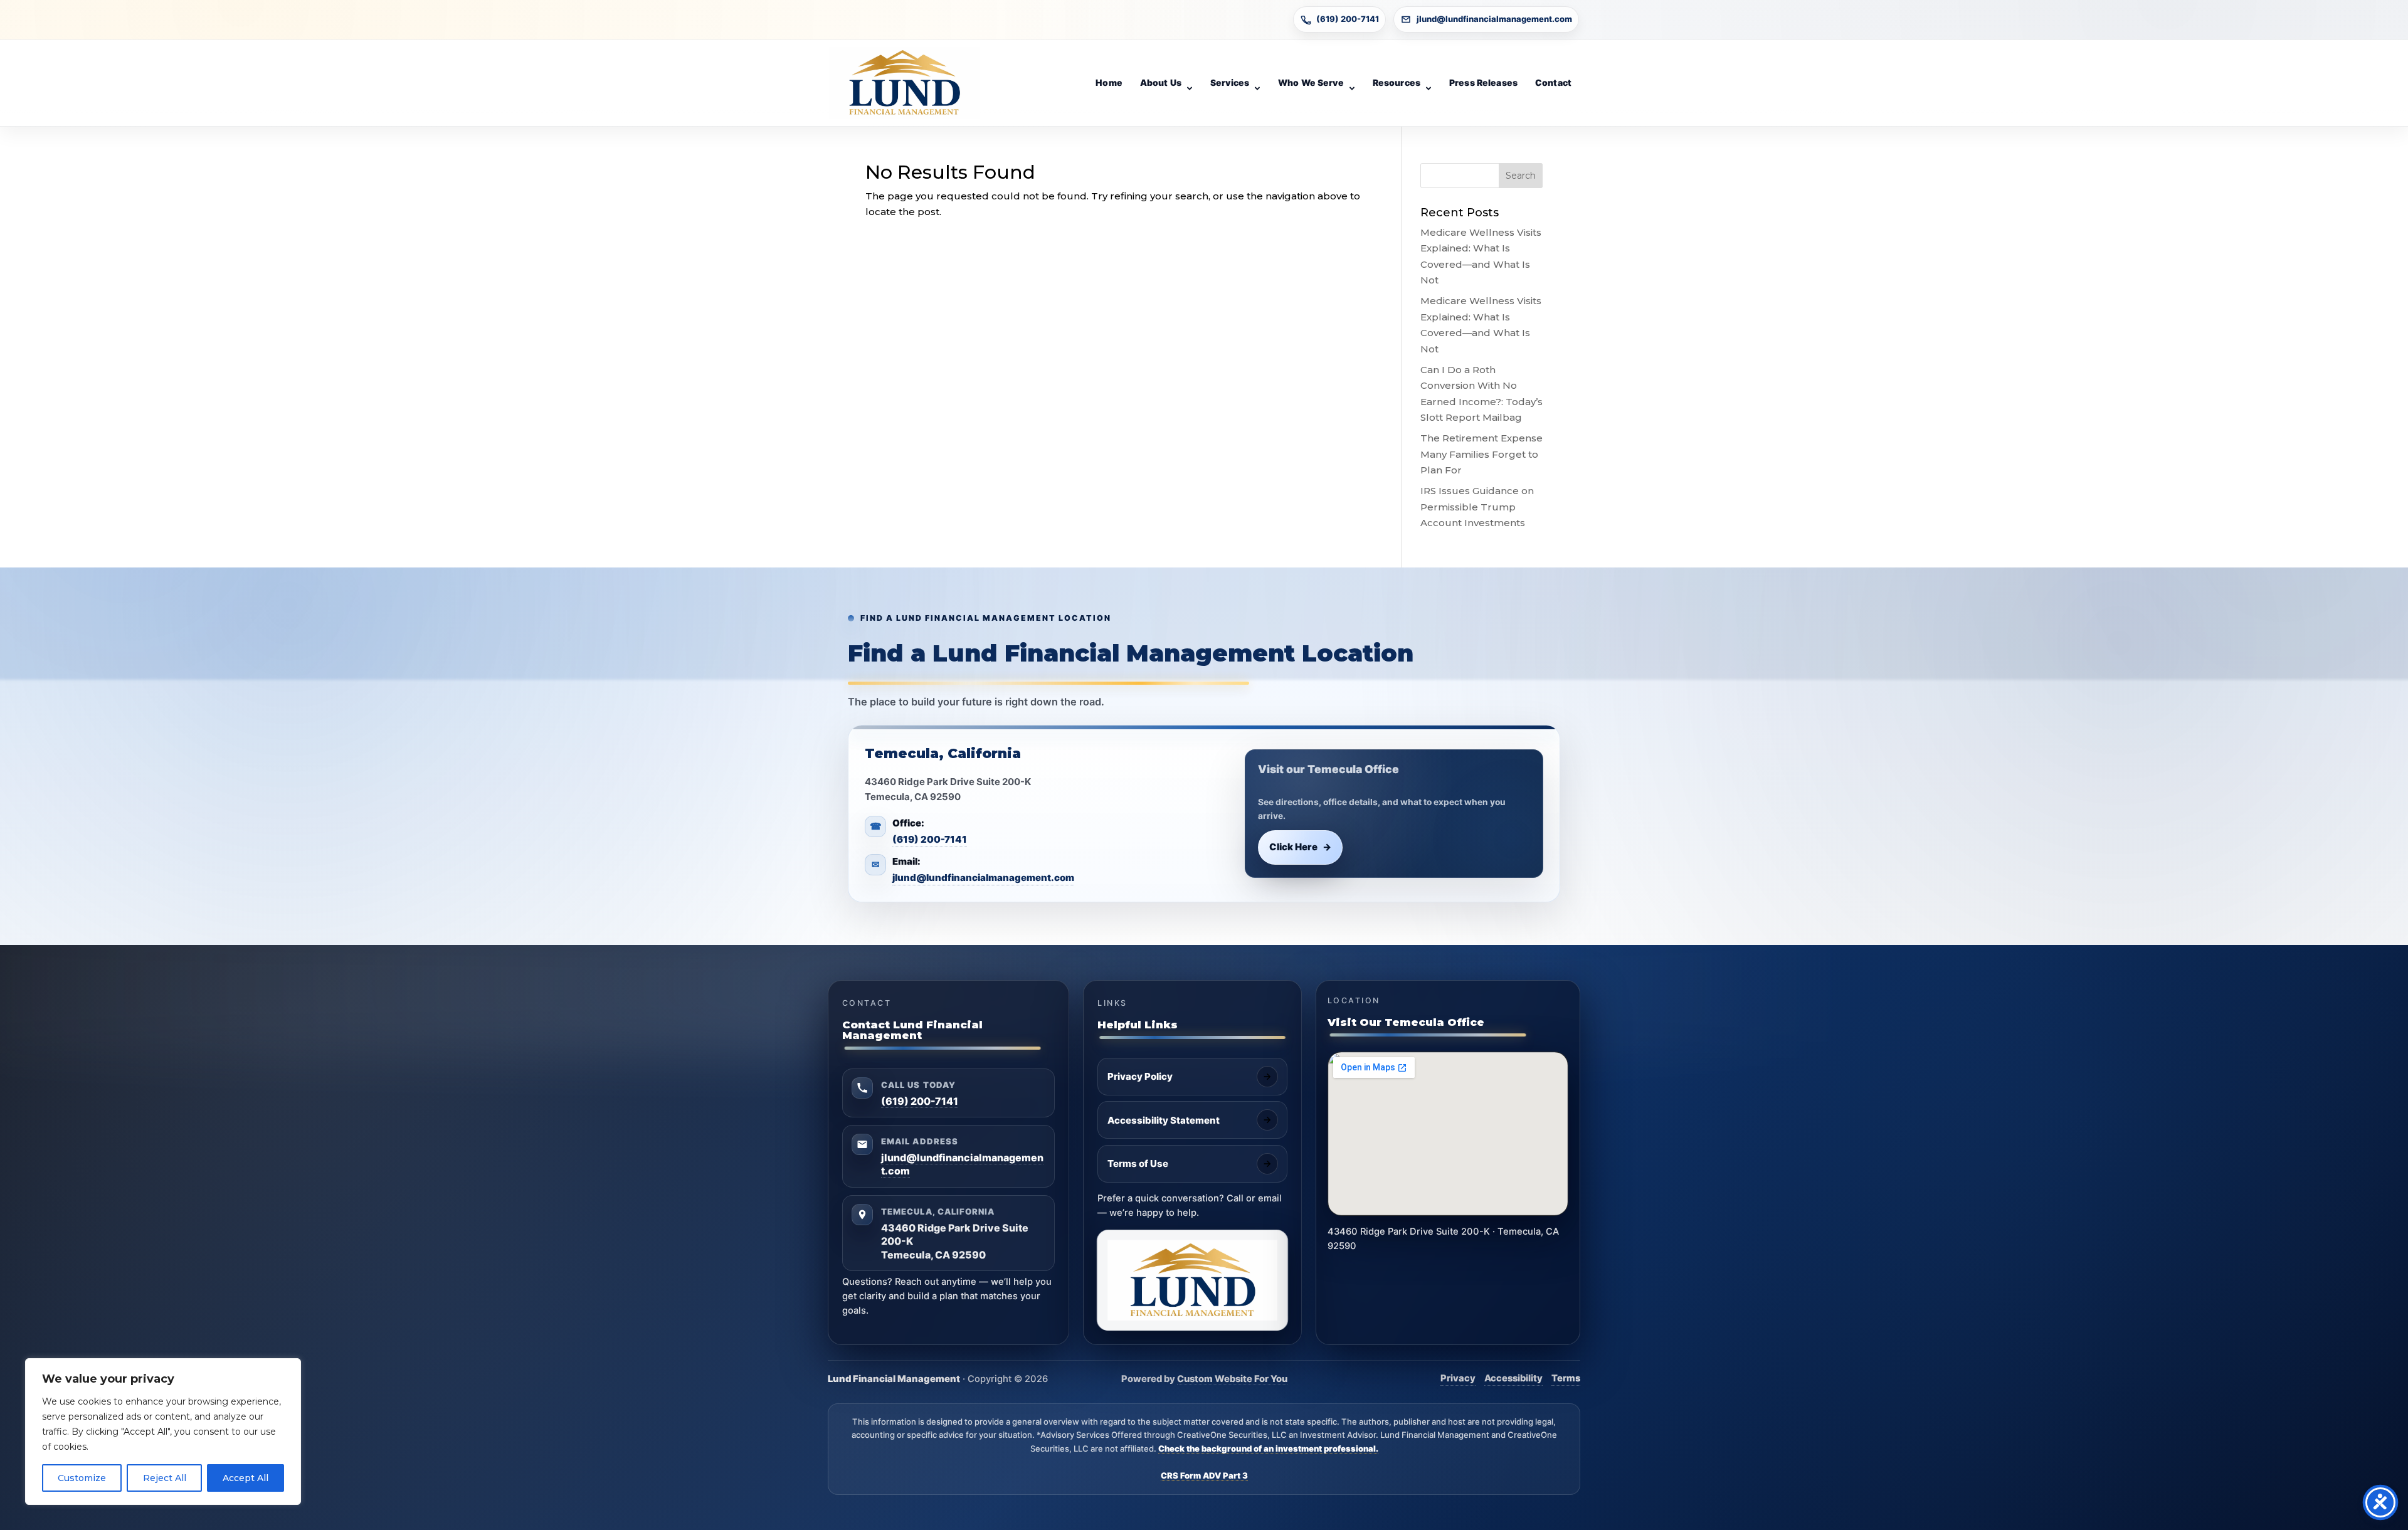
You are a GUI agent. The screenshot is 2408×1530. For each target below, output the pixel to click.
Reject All (165, 1478)
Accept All (246, 1478)
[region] (163, 1432)
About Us (1161, 82)
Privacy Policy (1140, 1076)
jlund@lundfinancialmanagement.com (1494, 19)
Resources (1397, 82)
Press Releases (1483, 82)
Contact (1553, 82)
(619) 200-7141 (1348, 19)
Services (1230, 82)
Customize (82, 1478)
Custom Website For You (1232, 1379)
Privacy (1458, 1378)
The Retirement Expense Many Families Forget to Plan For (1481, 454)
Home (1109, 82)
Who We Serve (1311, 82)
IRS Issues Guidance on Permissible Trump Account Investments (1477, 507)
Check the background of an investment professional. (1268, 1448)
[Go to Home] (904, 83)
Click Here (1301, 847)
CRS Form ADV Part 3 (1204, 1475)
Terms (1566, 1378)
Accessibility (1513, 1378)
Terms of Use (1138, 1163)
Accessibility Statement (1164, 1120)
